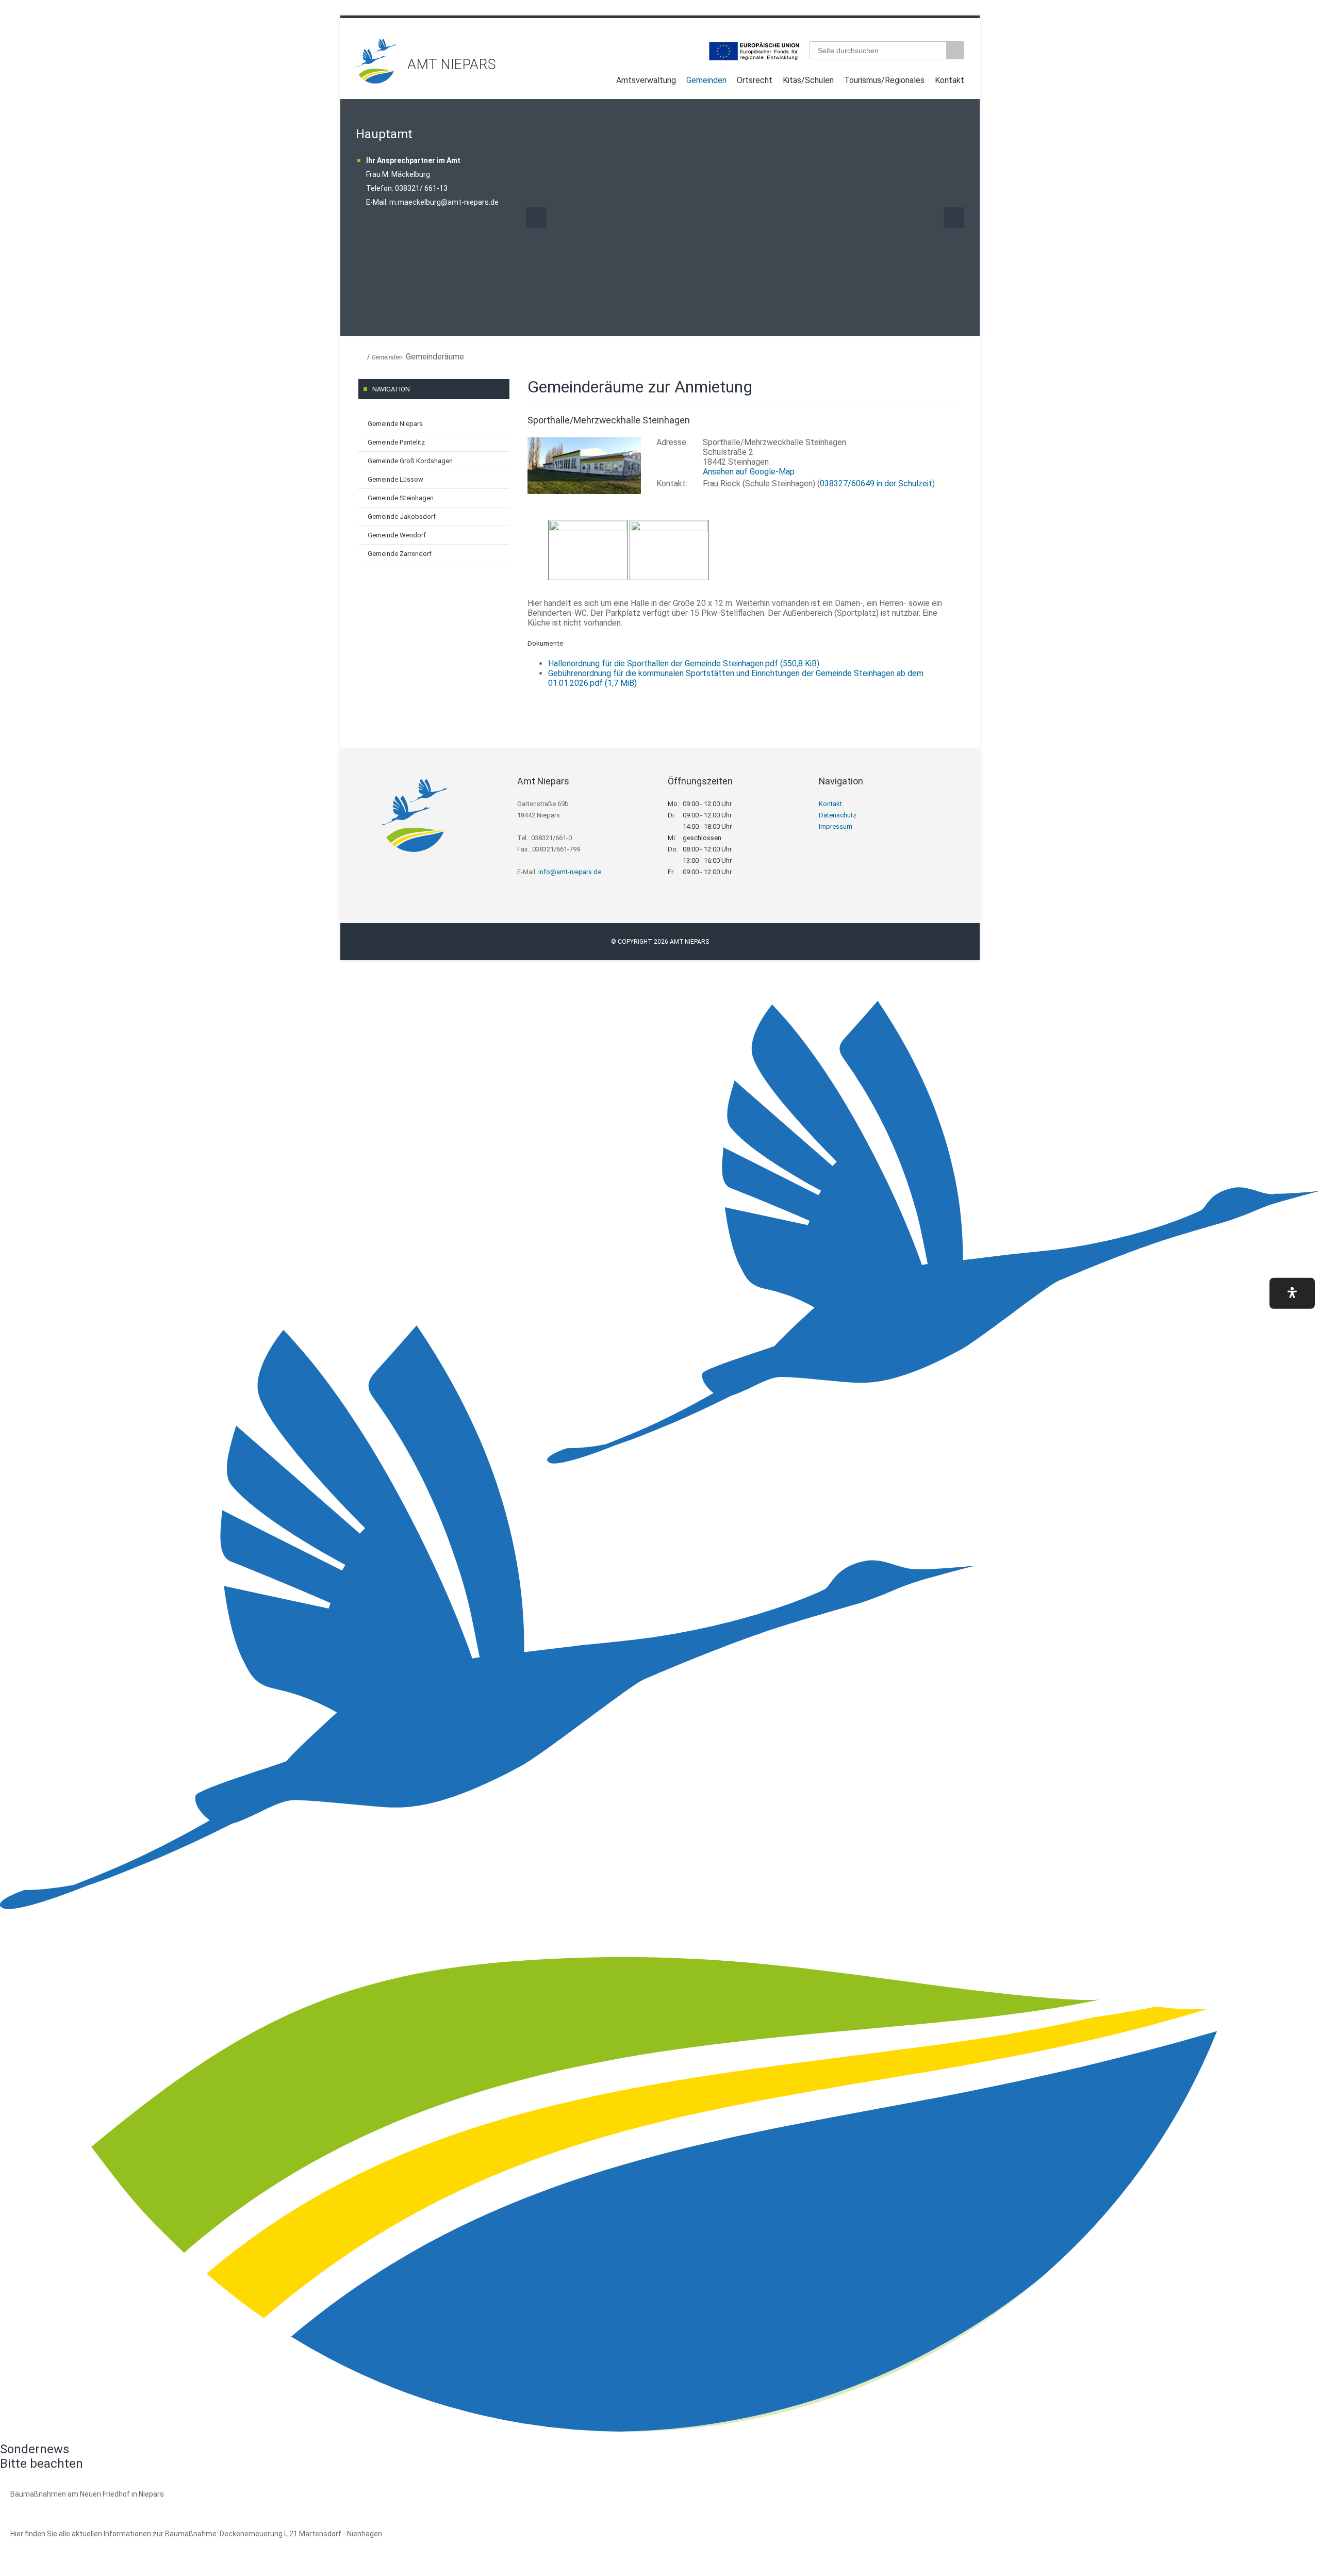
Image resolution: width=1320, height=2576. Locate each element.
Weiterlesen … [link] (67, 2506)
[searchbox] (878, 50)
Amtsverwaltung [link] (646, 80)
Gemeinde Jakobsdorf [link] (402, 516)
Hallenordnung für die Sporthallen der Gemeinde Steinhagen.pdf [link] (684, 663)
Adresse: (672, 442)
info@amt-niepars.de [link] (570, 872)
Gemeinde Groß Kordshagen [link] (410, 461)
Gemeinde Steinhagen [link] (401, 498)
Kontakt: (672, 483)
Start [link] (601, 82)
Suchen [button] (956, 50)
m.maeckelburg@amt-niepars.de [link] (444, 202)
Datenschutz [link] (838, 815)
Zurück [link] (536, 218)
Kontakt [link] (950, 80)
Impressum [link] (836, 826)
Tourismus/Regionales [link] (884, 80)
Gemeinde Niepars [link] (395, 424)
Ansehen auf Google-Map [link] (749, 472)
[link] (376, 81)
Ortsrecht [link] (755, 80)
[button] (1292, 1293)
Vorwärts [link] (954, 218)
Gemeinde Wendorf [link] (397, 535)
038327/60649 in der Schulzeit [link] (876, 483)
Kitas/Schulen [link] (808, 80)
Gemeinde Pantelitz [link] (396, 442)
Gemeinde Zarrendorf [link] (400, 554)
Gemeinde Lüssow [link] (395, 479)
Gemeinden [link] (706, 80)
